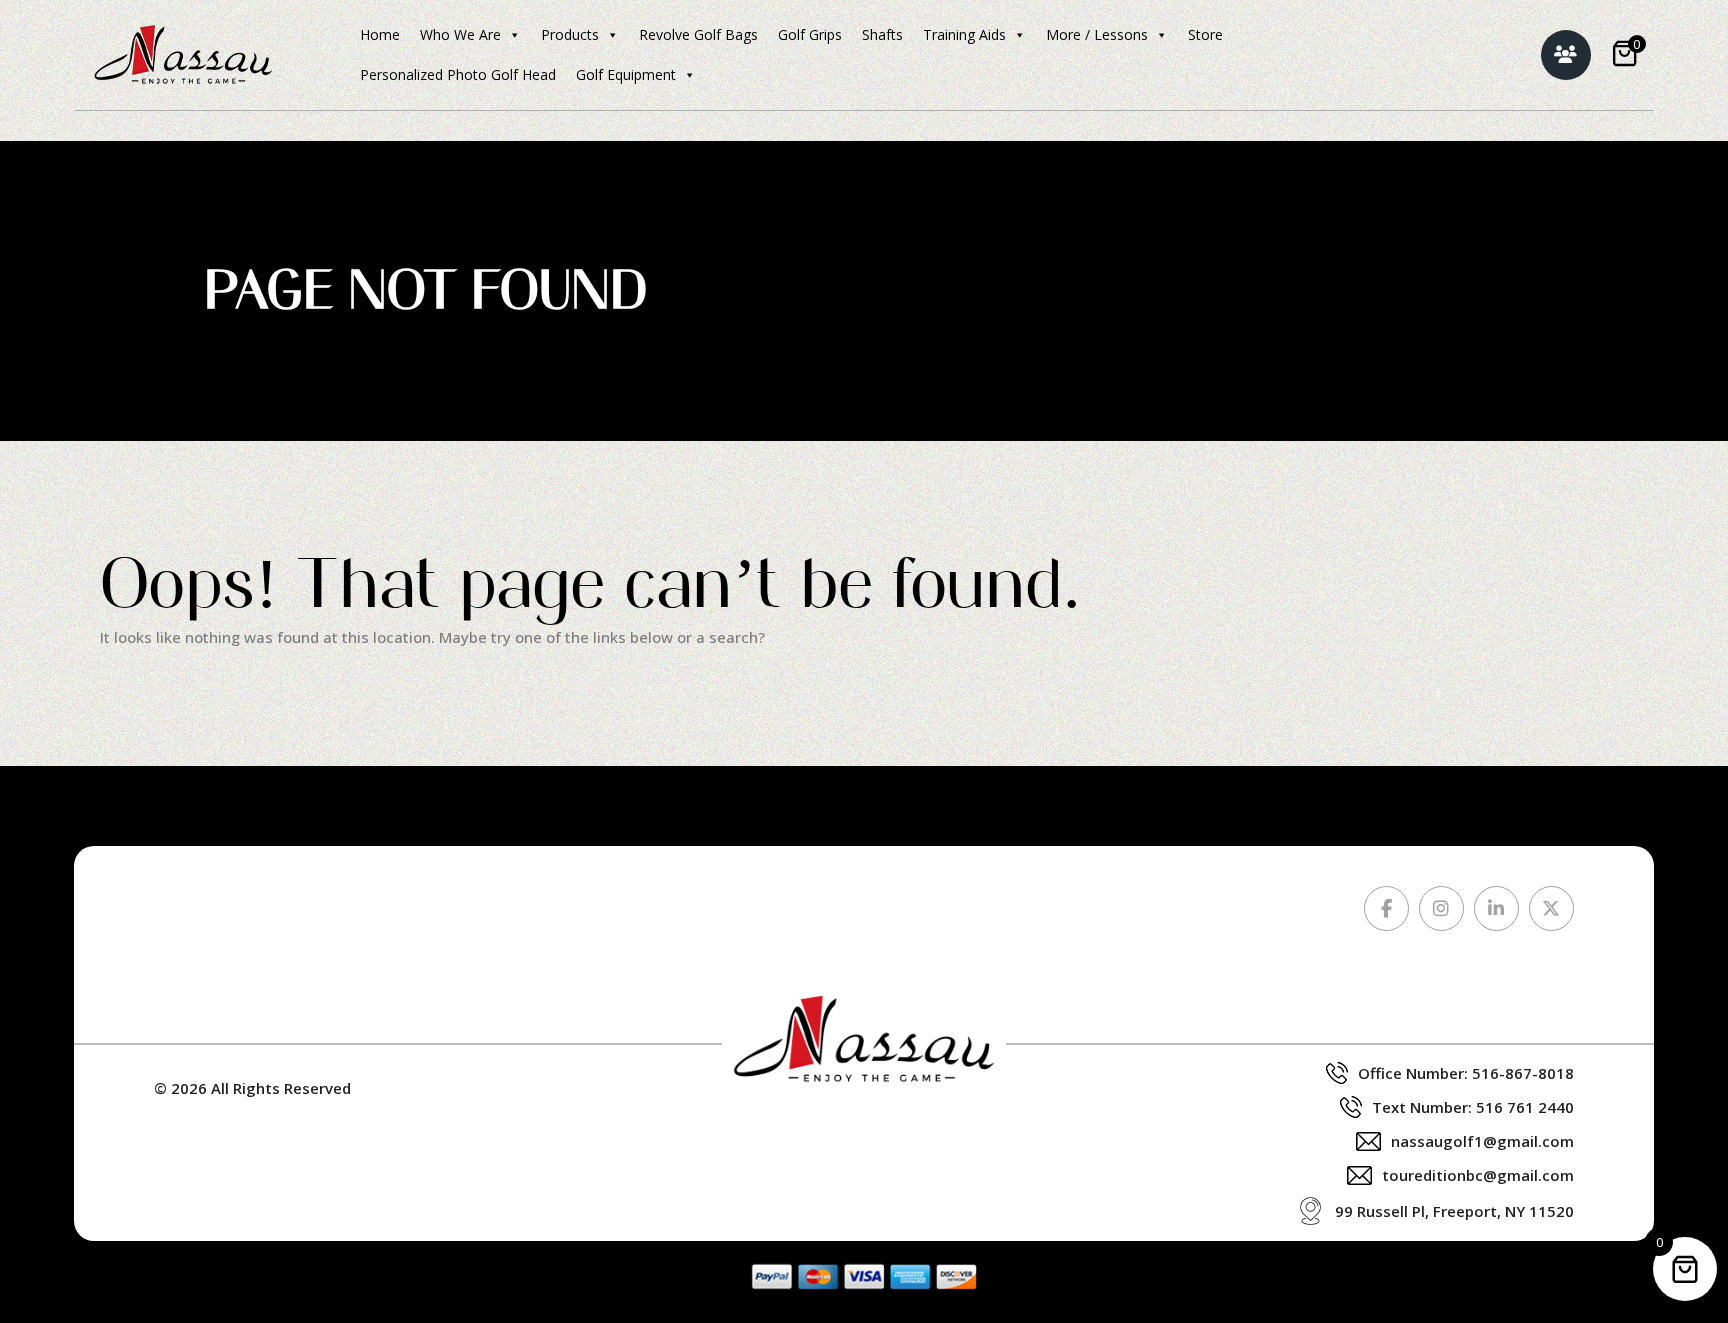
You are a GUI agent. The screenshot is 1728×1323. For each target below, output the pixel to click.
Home (380, 34)
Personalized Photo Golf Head (458, 74)
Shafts (882, 34)
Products (570, 34)
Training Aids (964, 34)
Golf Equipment (626, 74)
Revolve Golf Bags (698, 34)
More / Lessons (1097, 34)
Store (1205, 34)
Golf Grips (810, 34)
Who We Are (460, 34)
